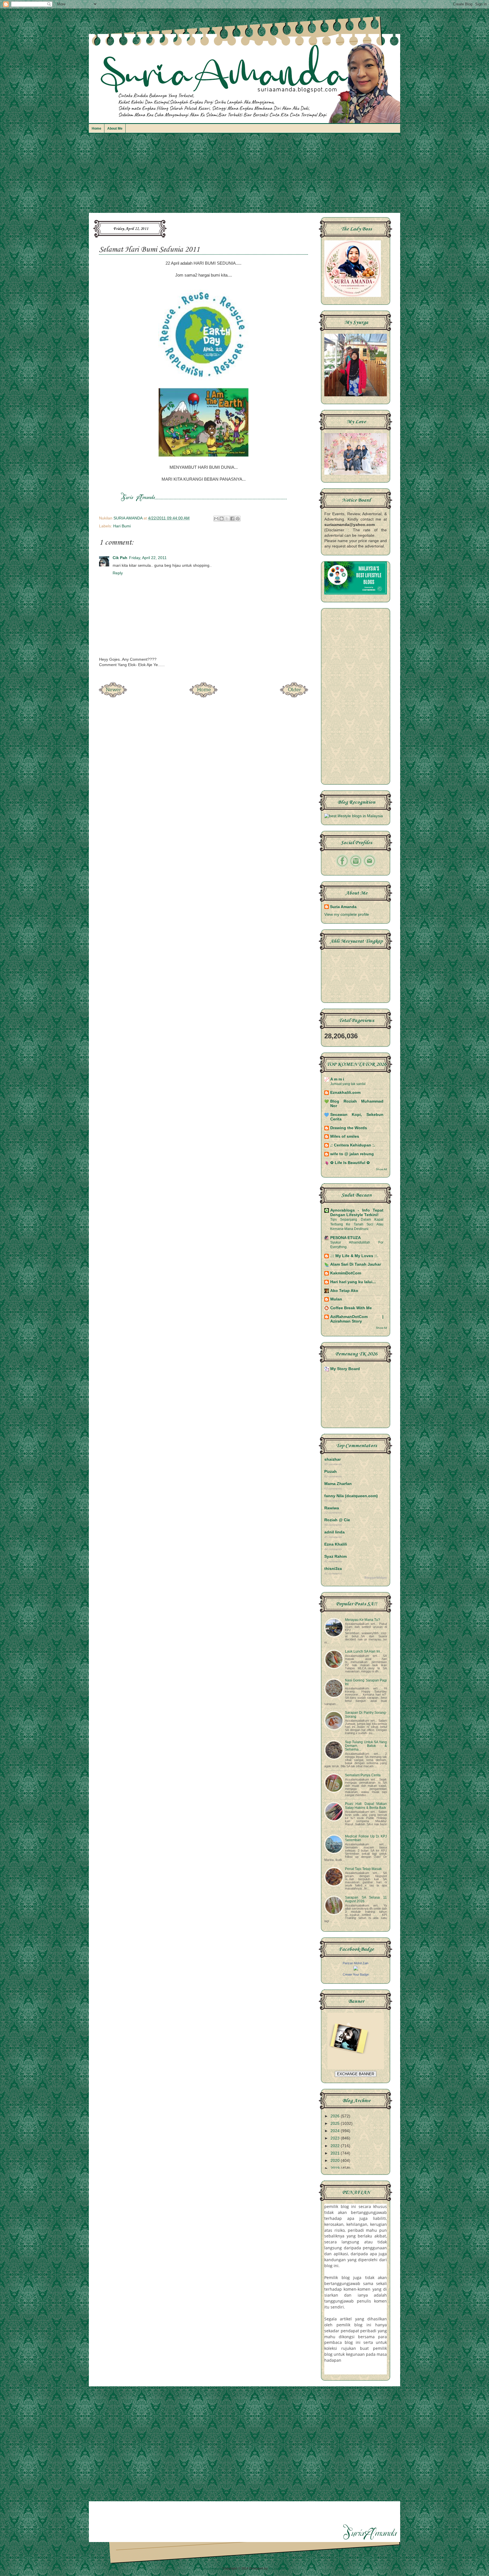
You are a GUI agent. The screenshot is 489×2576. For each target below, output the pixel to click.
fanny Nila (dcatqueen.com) (351, 1496)
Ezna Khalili (336, 1544)
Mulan (336, 1299)
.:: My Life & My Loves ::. (354, 1256)
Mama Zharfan (338, 1484)
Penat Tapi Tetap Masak (363, 1869)
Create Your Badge (356, 1974)
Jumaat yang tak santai (348, 1084)
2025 (336, 2124)
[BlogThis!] (222, 519)
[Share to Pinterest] (238, 519)
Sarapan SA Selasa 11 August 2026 (366, 1899)
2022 (336, 2146)
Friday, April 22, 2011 (148, 558)
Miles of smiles (345, 1136)
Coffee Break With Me (351, 1308)
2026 (336, 2116)
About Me (115, 129)
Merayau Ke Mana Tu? (363, 1620)
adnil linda (334, 1532)
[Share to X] (227, 519)
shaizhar (333, 1459)
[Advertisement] (244, 176)
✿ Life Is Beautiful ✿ (350, 1163)
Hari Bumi (122, 526)
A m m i (337, 1079)
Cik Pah (120, 558)
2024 (336, 2131)
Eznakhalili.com (345, 1093)
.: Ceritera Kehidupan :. (353, 1145)
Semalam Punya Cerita (363, 1775)
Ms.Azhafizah (279, 2568)
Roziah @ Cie (337, 1520)
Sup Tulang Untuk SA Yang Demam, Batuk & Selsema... (366, 1746)
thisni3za (333, 1569)
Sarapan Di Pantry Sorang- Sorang (366, 1714)
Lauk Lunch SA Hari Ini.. (363, 1651)
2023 (336, 2138)
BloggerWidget (376, 1578)
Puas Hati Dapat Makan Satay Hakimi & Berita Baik (366, 1806)
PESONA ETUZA (346, 1238)
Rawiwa (332, 1508)
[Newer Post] (113, 696)
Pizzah (331, 1472)
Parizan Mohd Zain (356, 1963)
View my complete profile (347, 914)
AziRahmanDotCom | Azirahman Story (357, 1319)
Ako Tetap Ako (344, 1291)
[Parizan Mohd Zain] (356, 1969)
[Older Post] (294, 696)
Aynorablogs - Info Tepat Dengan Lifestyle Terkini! (357, 1213)
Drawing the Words (349, 1128)
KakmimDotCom (346, 1273)
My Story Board (345, 1369)
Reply (118, 573)
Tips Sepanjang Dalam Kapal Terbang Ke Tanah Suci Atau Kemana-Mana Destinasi (357, 1224)
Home (96, 129)
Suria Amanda (343, 907)
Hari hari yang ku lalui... (353, 1282)
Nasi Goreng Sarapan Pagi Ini (366, 1682)
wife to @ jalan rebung (352, 1154)
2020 (336, 2161)
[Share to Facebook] (232, 519)
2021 (336, 2153)
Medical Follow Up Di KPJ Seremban (366, 1838)
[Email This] (216, 519)
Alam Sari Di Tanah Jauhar (356, 1264)
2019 (336, 2168)
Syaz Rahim (335, 1556)
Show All (381, 1169)
